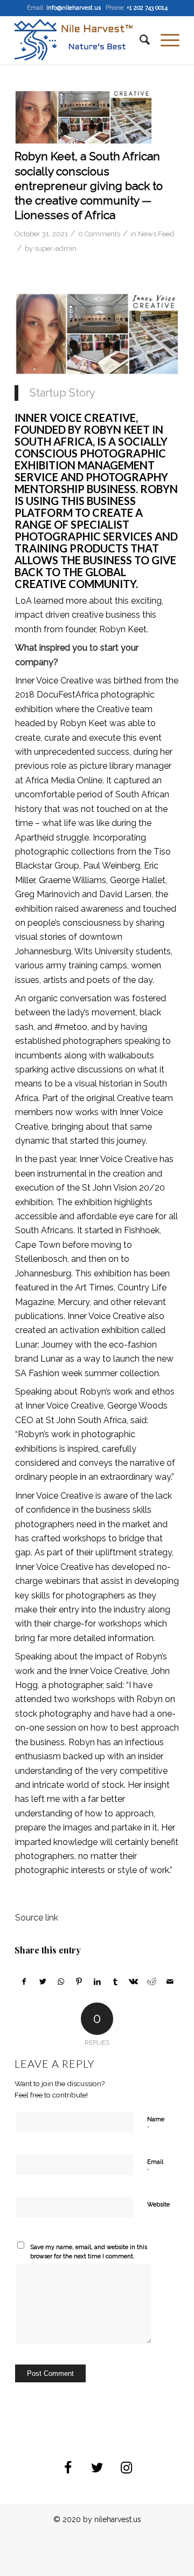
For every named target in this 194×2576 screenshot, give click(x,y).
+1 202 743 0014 (147, 8)
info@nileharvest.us (74, 8)
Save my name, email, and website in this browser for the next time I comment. (89, 2252)
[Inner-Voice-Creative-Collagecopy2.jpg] (84, 117)
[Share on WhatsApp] (61, 1981)
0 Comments (99, 234)
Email (155, 2167)
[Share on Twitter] (43, 1981)
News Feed (156, 234)
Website (158, 2205)
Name (156, 2124)
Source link (37, 1918)
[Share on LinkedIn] (97, 1981)
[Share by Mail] (170, 1981)
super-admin (56, 248)
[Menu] (165, 40)
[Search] (139, 40)
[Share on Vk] (134, 1981)
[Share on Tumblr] (116, 1981)
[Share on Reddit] (152, 1981)
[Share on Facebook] (24, 1981)
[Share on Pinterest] (79, 1981)
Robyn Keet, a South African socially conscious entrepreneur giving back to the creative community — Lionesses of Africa (89, 186)
